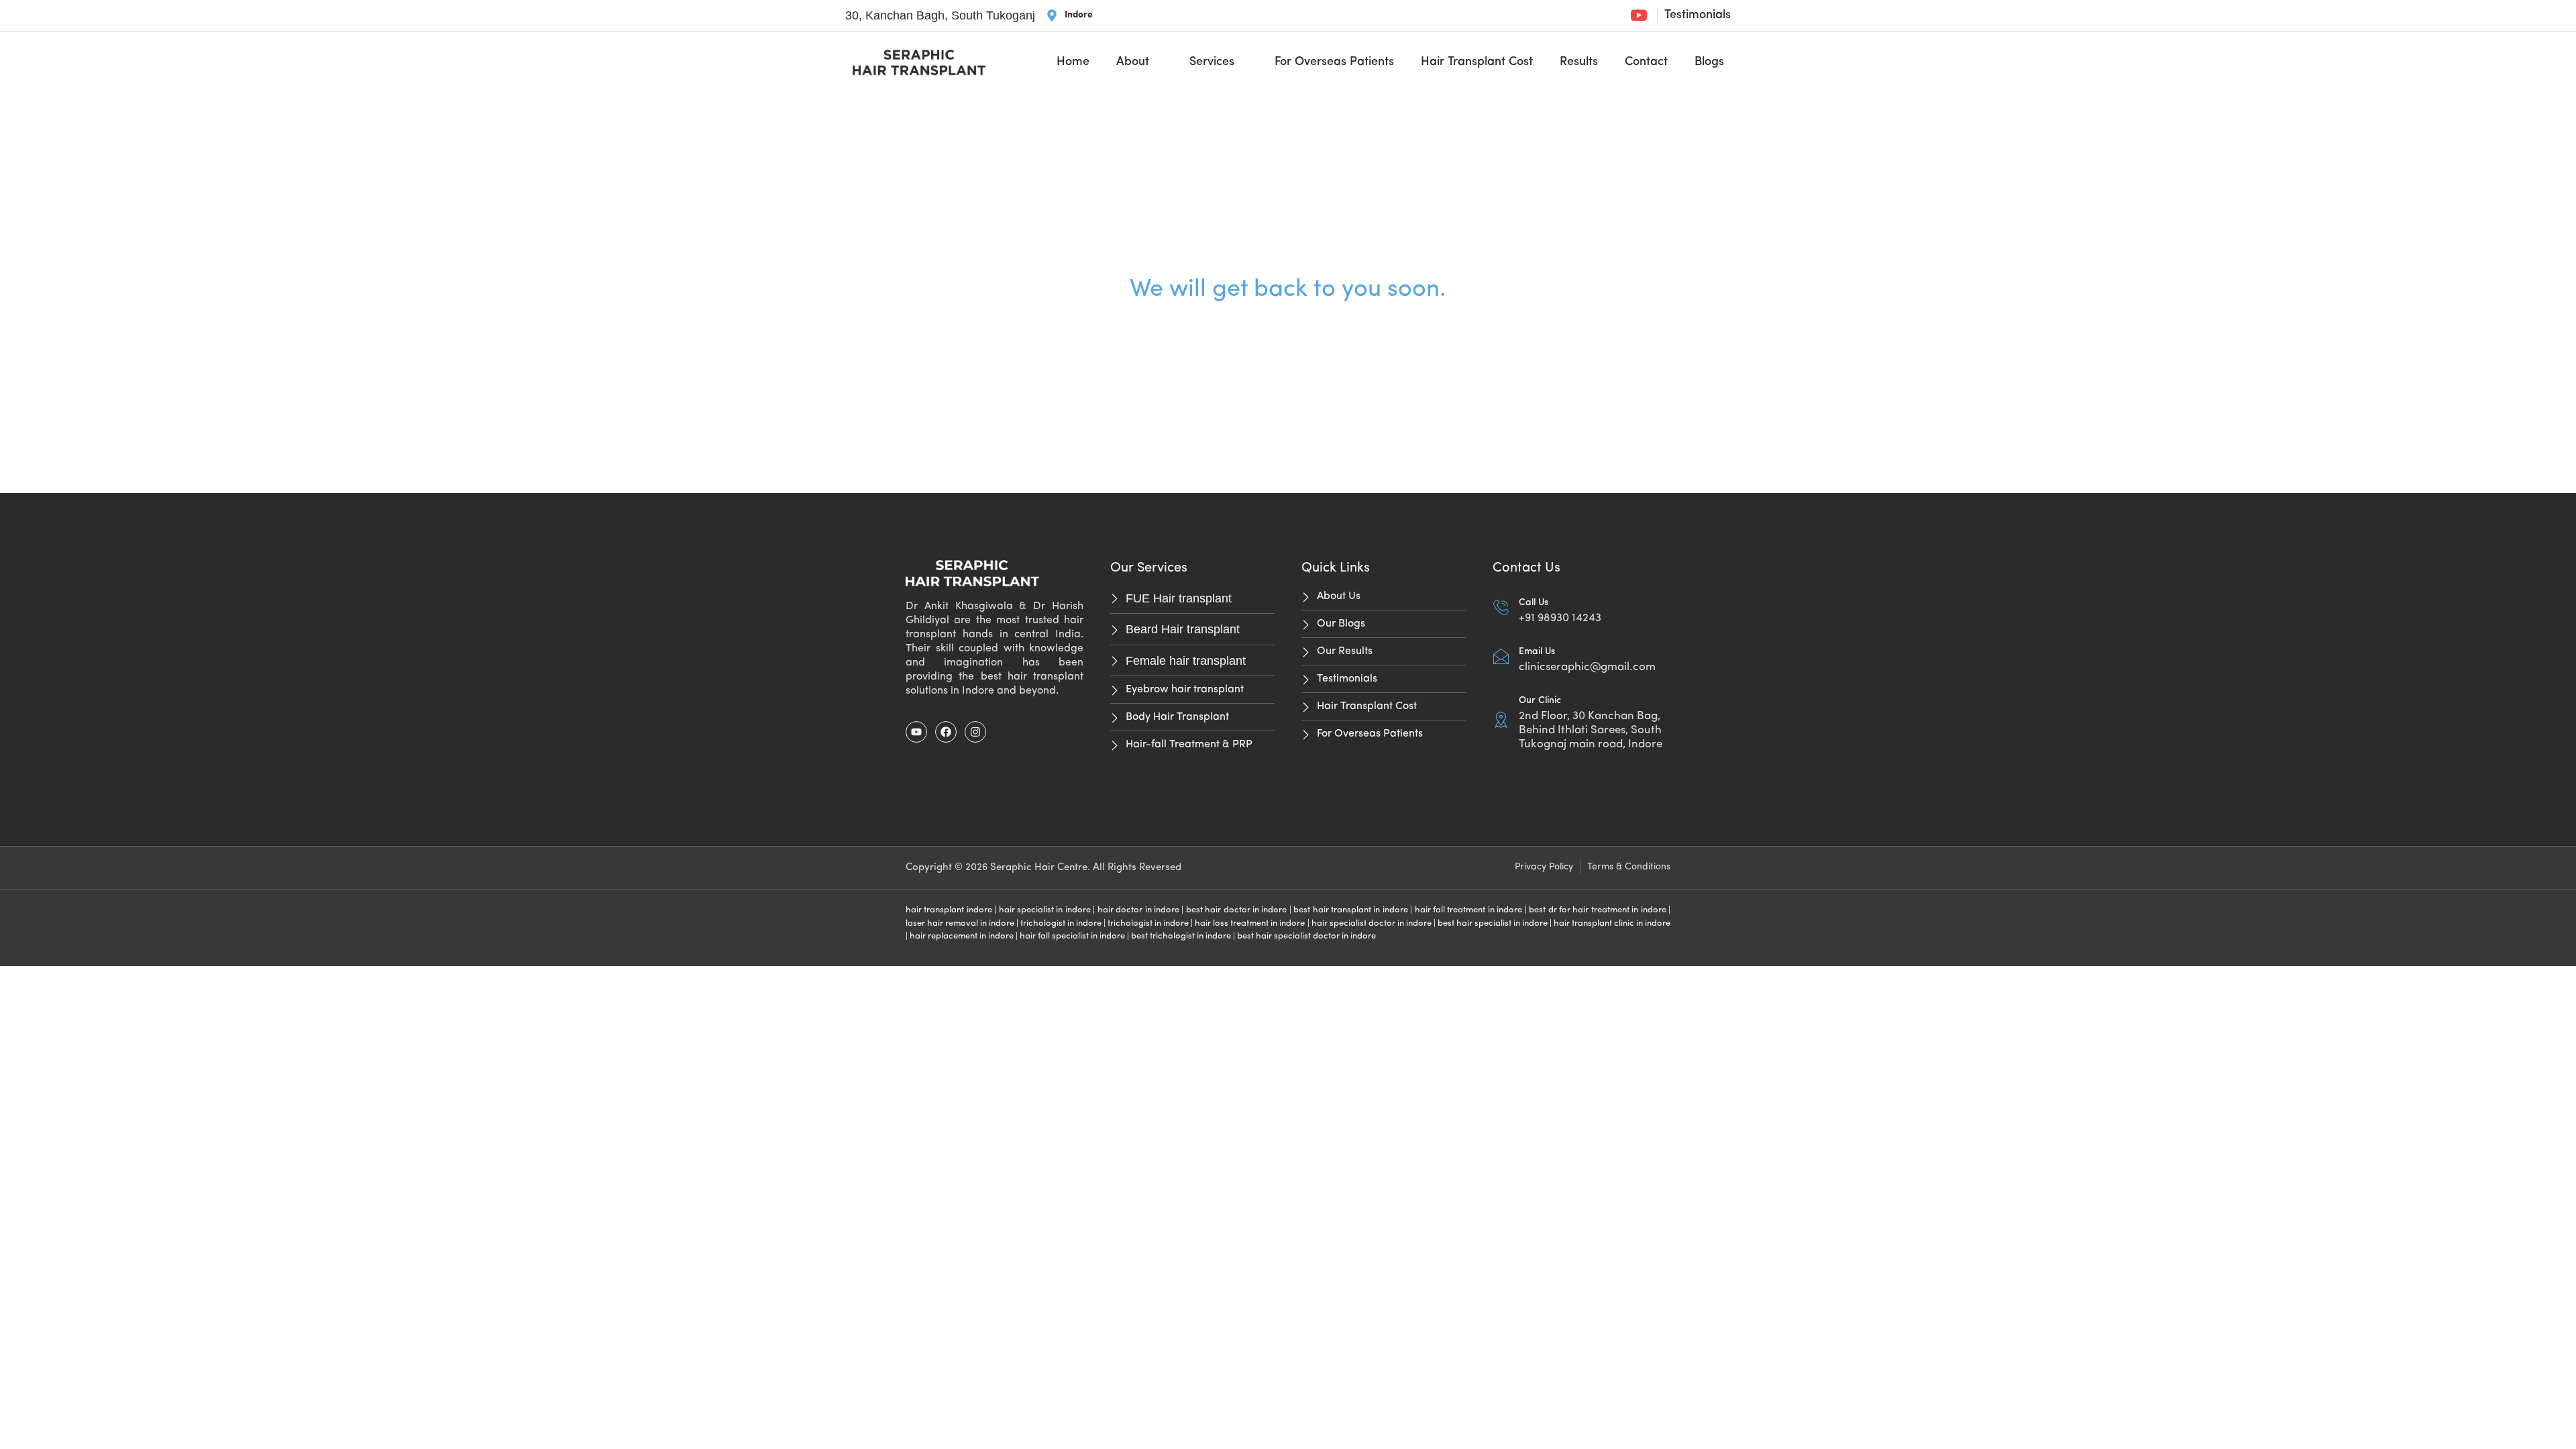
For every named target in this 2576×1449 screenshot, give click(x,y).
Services (1212, 62)
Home (1073, 62)
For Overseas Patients (1334, 62)
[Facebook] (946, 732)
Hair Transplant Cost (1477, 62)
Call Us (1534, 603)
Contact (1646, 62)
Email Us (1537, 652)
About (1133, 62)
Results (1579, 62)
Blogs (1709, 62)
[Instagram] (975, 732)
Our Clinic (1540, 701)
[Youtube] (916, 732)
